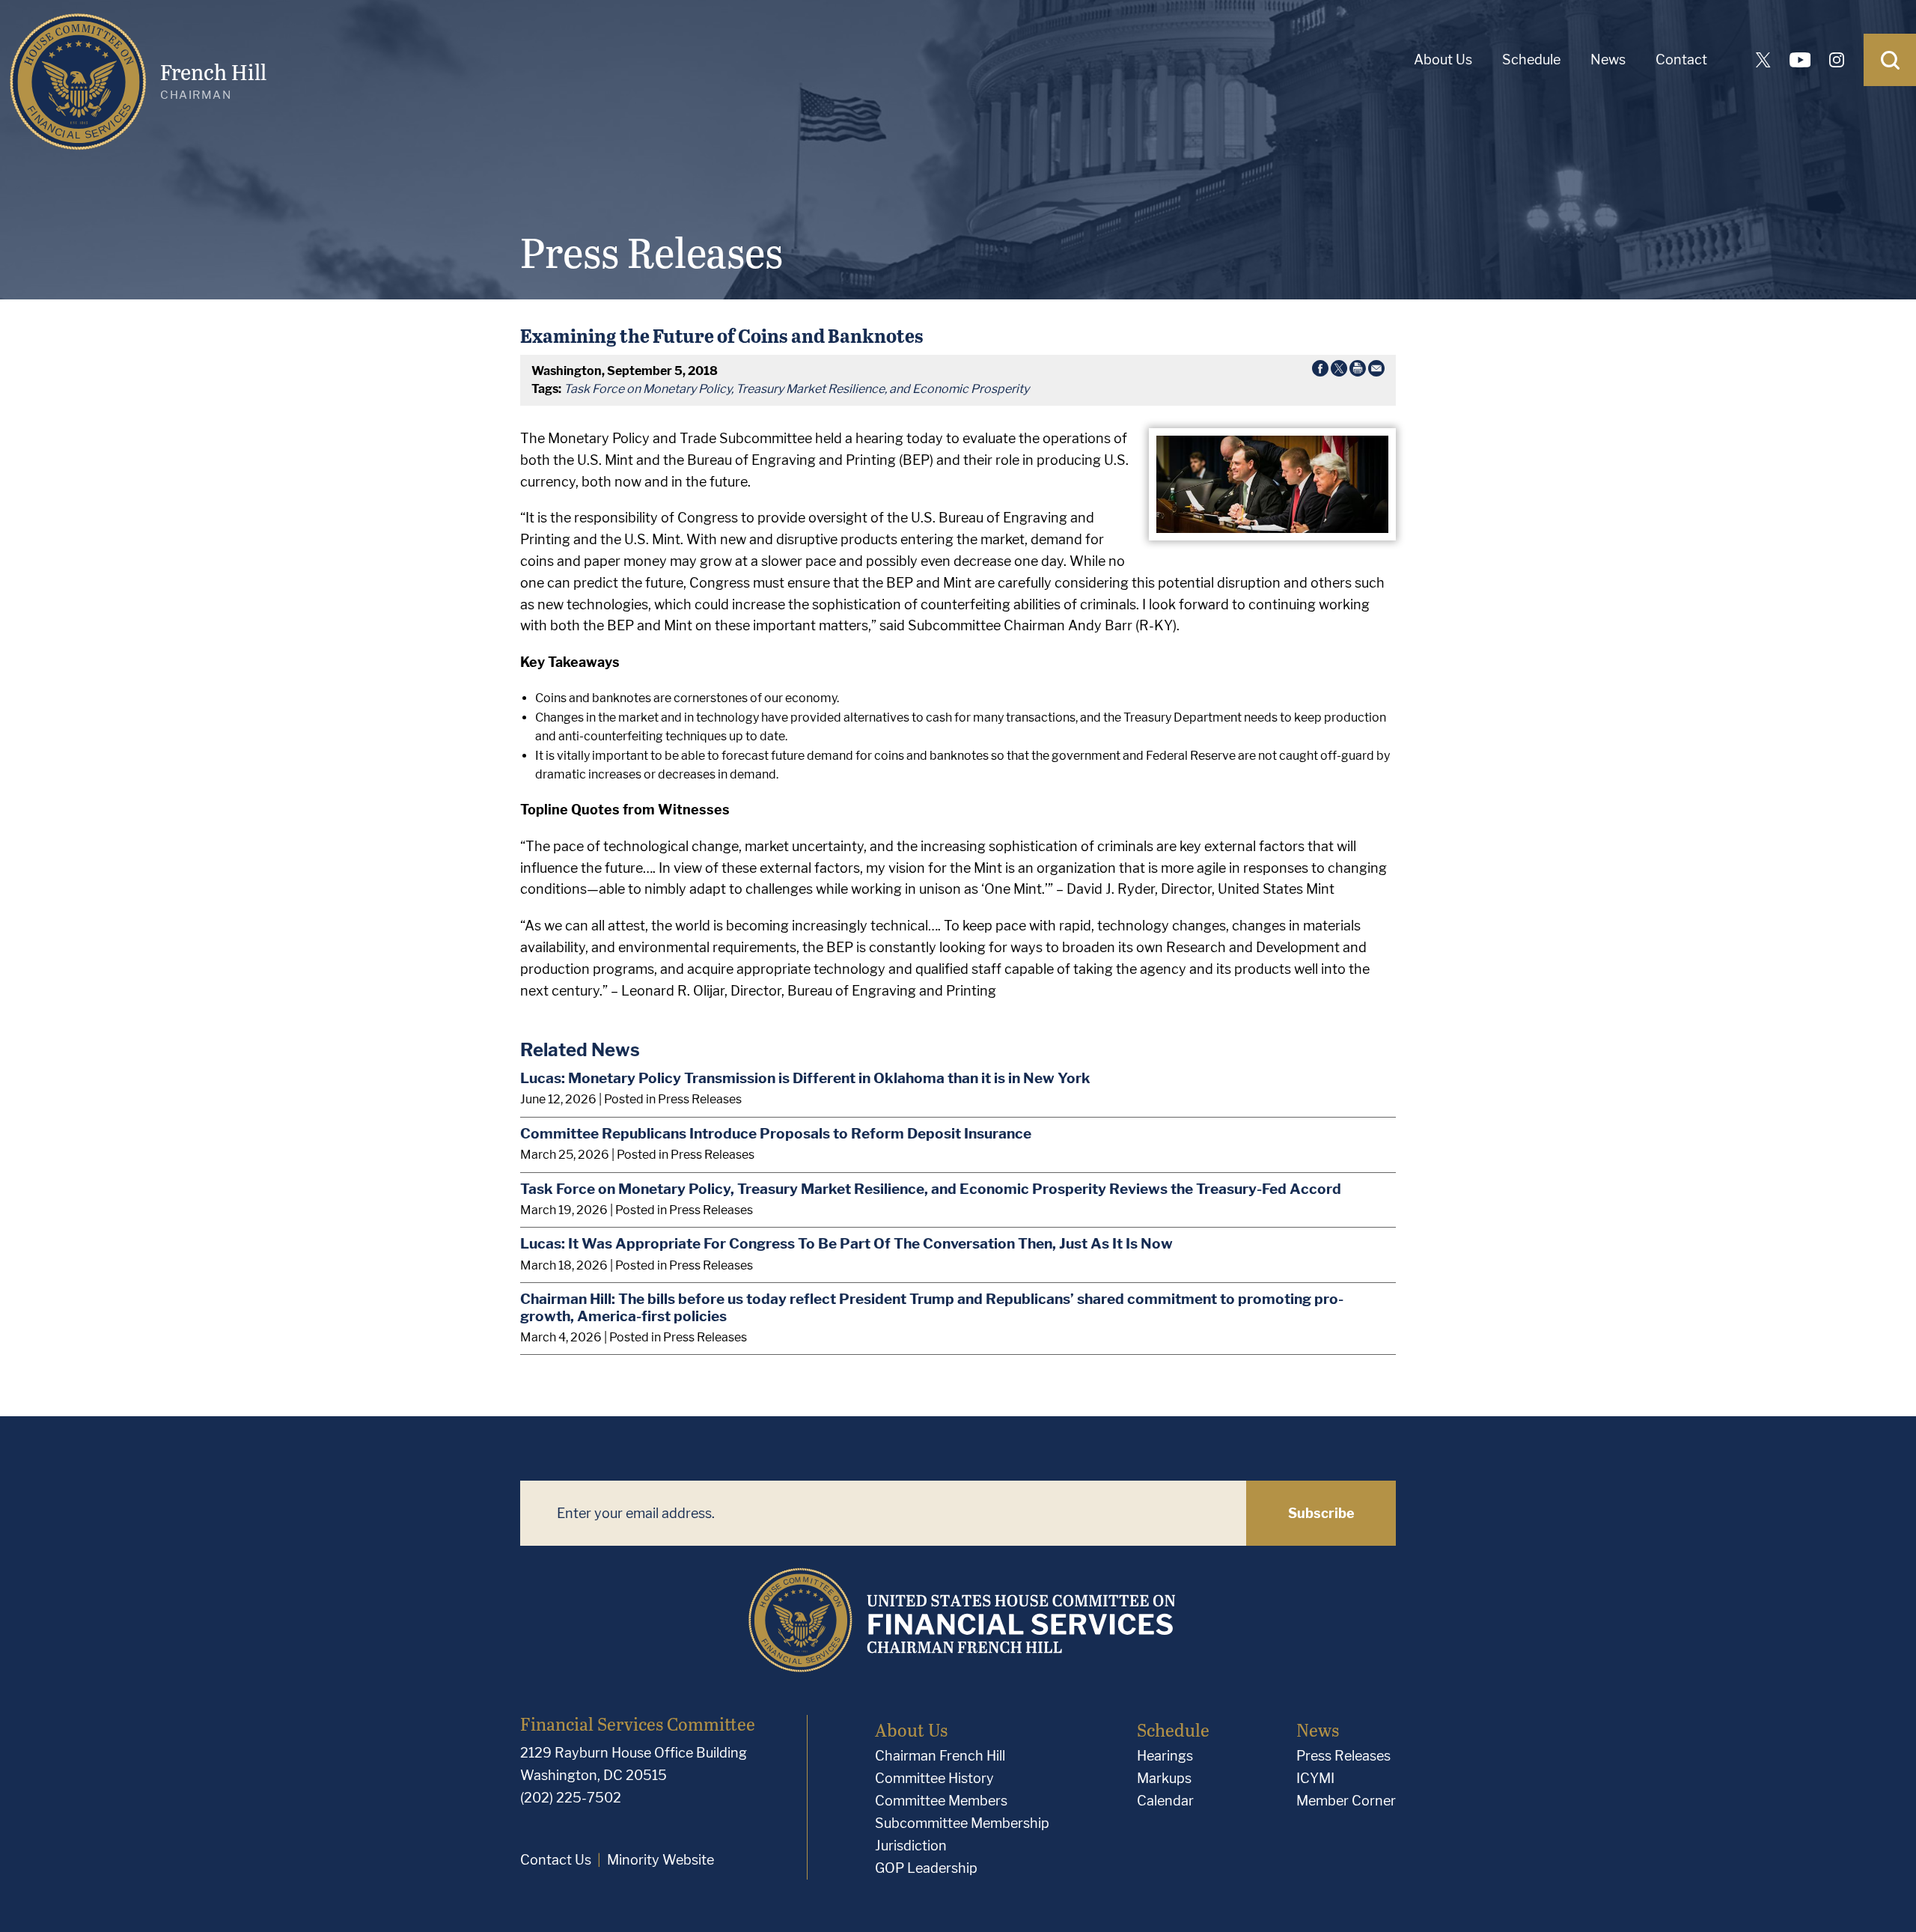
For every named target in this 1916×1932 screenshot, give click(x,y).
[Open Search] (1890, 60)
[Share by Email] (1376, 371)
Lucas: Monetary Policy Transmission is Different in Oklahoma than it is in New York (805, 1078)
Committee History (934, 1778)
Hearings (1165, 1756)
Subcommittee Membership (962, 1823)
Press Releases (1343, 1756)
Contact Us (556, 1860)
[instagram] (1837, 60)
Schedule (1531, 60)
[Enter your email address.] (883, 1513)
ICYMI (1315, 1778)
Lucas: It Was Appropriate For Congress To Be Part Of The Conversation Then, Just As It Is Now (846, 1243)
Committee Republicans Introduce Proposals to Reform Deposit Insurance (776, 1133)
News (1608, 60)
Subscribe (1321, 1513)
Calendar (1165, 1801)
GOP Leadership (926, 1868)
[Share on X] (1339, 371)
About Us (1443, 60)
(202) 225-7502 (571, 1798)
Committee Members (941, 1801)
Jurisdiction (911, 1846)
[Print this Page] (1358, 371)
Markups (1164, 1778)
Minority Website (660, 1860)
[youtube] (1800, 60)
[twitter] (1763, 60)
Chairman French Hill (940, 1756)
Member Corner (1346, 1801)
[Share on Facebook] (1320, 371)
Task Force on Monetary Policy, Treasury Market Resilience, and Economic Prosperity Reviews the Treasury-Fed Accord (931, 1189)
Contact (1681, 60)
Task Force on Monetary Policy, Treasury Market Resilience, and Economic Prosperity (796, 389)
